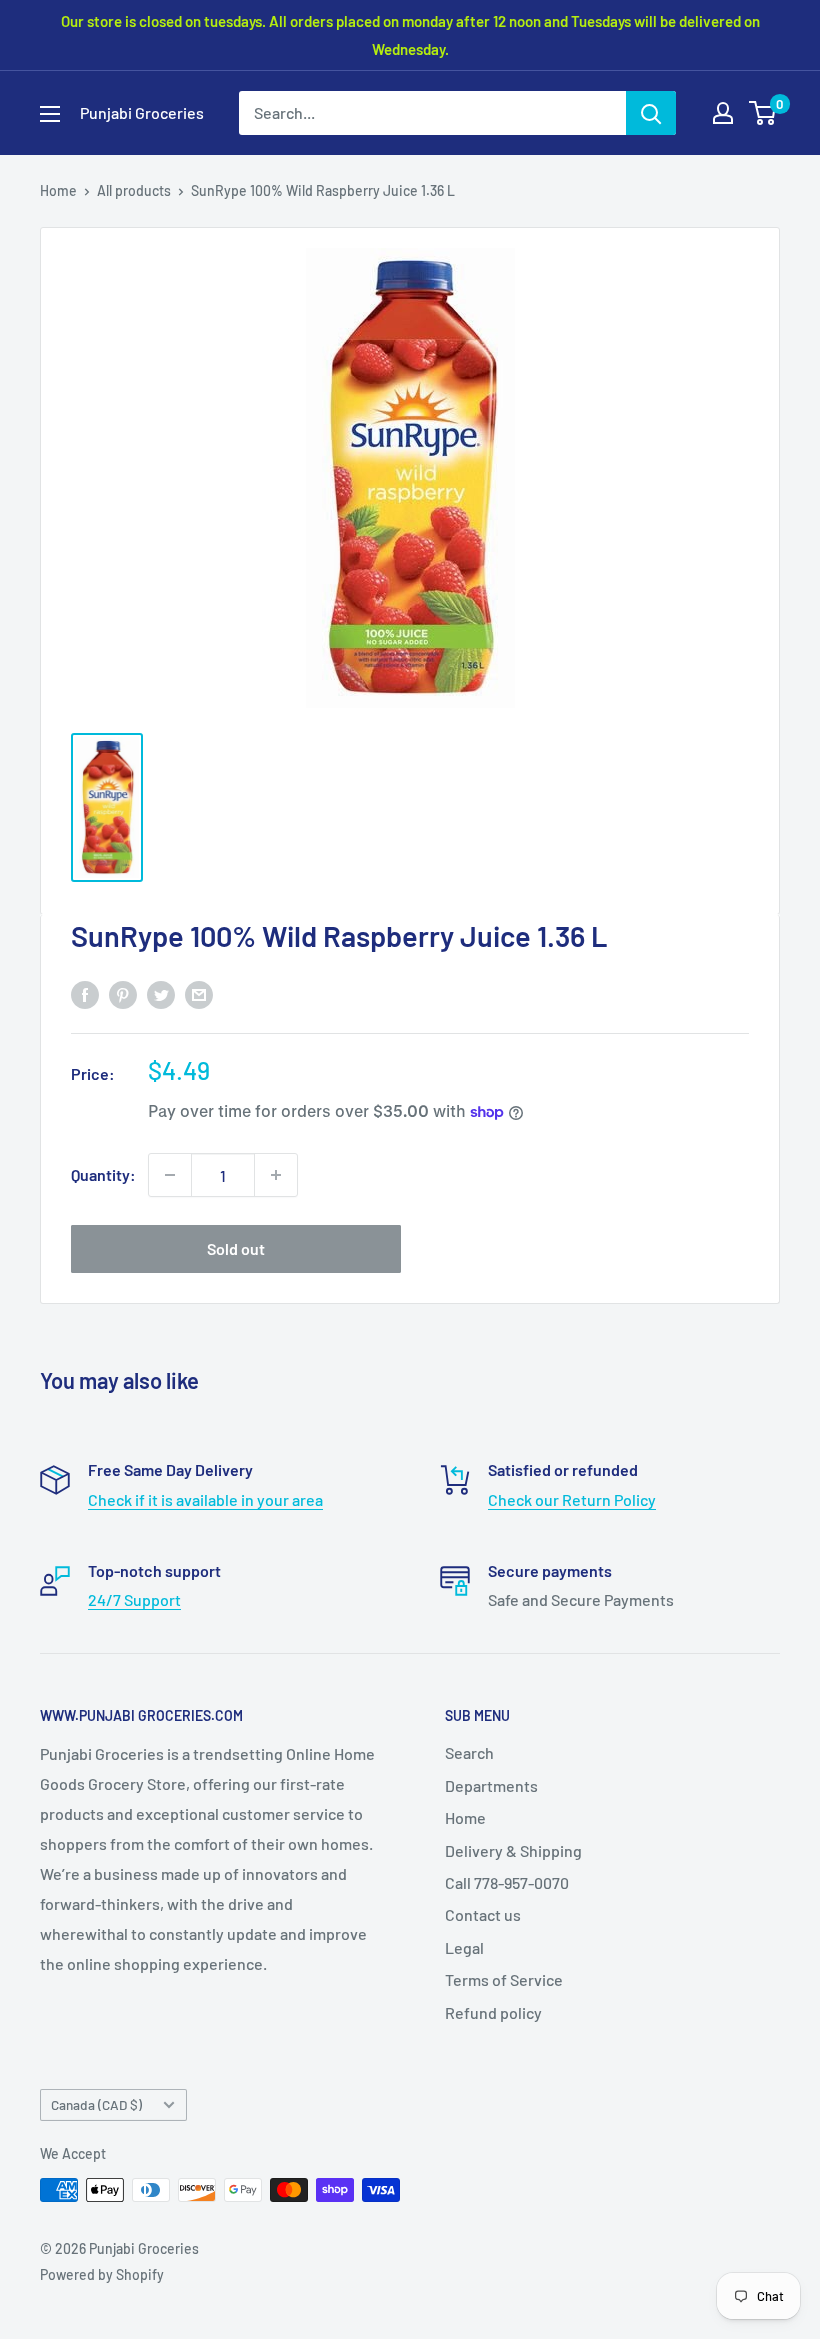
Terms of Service (504, 1979)
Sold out (236, 1248)
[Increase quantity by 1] (276, 1175)
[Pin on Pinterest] (123, 994)
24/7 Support (134, 1599)
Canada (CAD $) (96, 2104)
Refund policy (493, 2012)
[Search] (651, 113)
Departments (491, 1785)
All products (134, 190)
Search (469, 1752)
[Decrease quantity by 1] (170, 1175)
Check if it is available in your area (205, 1499)
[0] (763, 113)
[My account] (723, 113)
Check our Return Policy (572, 1499)
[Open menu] (50, 114)
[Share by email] (199, 994)
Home (58, 190)
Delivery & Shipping (513, 1850)
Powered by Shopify (102, 2274)
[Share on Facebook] (85, 994)
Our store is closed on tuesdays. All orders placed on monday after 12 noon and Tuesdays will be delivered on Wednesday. (410, 35)
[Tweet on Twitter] (161, 994)
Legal (464, 1947)
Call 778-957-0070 (507, 1882)
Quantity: (103, 1174)
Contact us (483, 1914)
